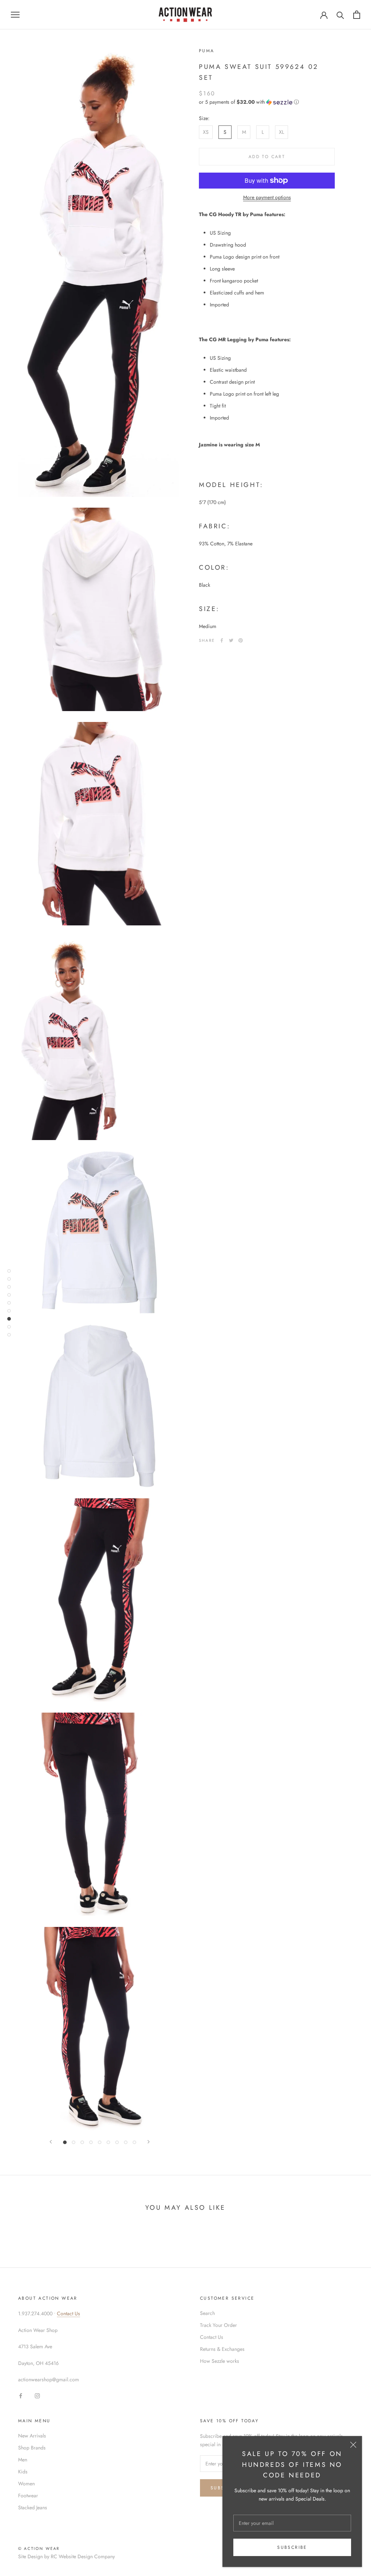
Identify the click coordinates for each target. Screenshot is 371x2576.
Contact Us (68, 2313)
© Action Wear (39, 2548)
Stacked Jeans (33, 2507)
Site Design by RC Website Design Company (66, 2556)
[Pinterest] (241, 640)
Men (23, 2460)
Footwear (28, 2495)
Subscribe (292, 2547)
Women (26, 2484)
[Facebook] (222, 640)
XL (282, 132)
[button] (267, 102)
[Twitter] (231, 640)
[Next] (149, 2142)
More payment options (267, 197)
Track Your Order (218, 2325)
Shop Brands (32, 2448)
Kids (23, 2472)
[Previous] (51, 2142)
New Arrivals (32, 2436)
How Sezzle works (220, 2361)
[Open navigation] (15, 15)
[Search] (340, 15)
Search (207, 2313)
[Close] (353, 2445)
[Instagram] (37, 2395)
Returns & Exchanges (222, 2349)
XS (206, 132)
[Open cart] (357, 15)
